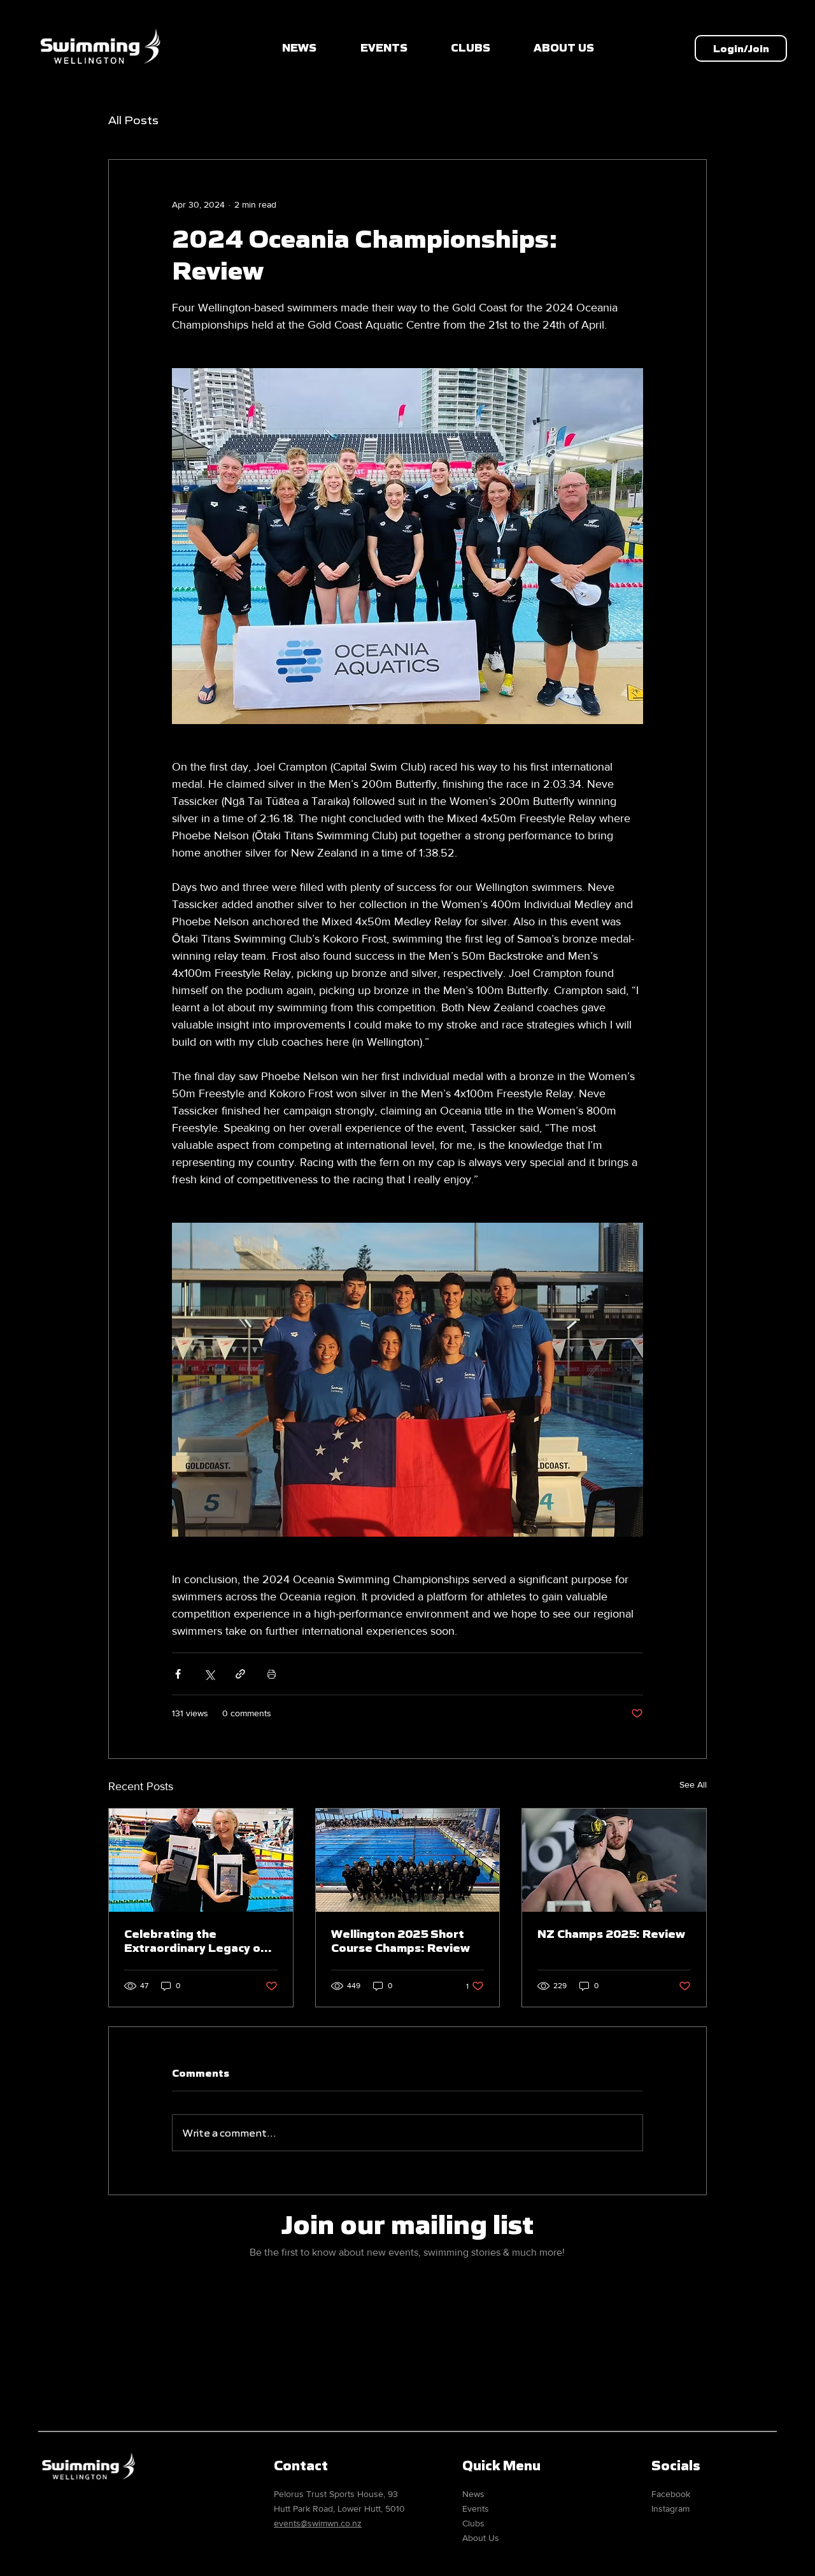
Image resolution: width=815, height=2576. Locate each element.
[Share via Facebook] (178, 1674)
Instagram (670, 2508)
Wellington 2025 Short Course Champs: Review (400, 1941)
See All (693, 1784)
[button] (741, 48)
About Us (481, 2538)
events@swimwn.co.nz (318, 2523)
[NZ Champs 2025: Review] (614, 1860)
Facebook (671, 2494)
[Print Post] (272, 1674)
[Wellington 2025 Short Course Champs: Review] (408, 1860)
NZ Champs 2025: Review (611, 1934)
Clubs (473, 2523)
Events (476, 2508)
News (473, 2494)
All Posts (133, 120)
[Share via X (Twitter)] (209, 1674)
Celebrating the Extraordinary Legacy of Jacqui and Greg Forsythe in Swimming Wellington (198, 1941)
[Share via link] (240, 1674)
